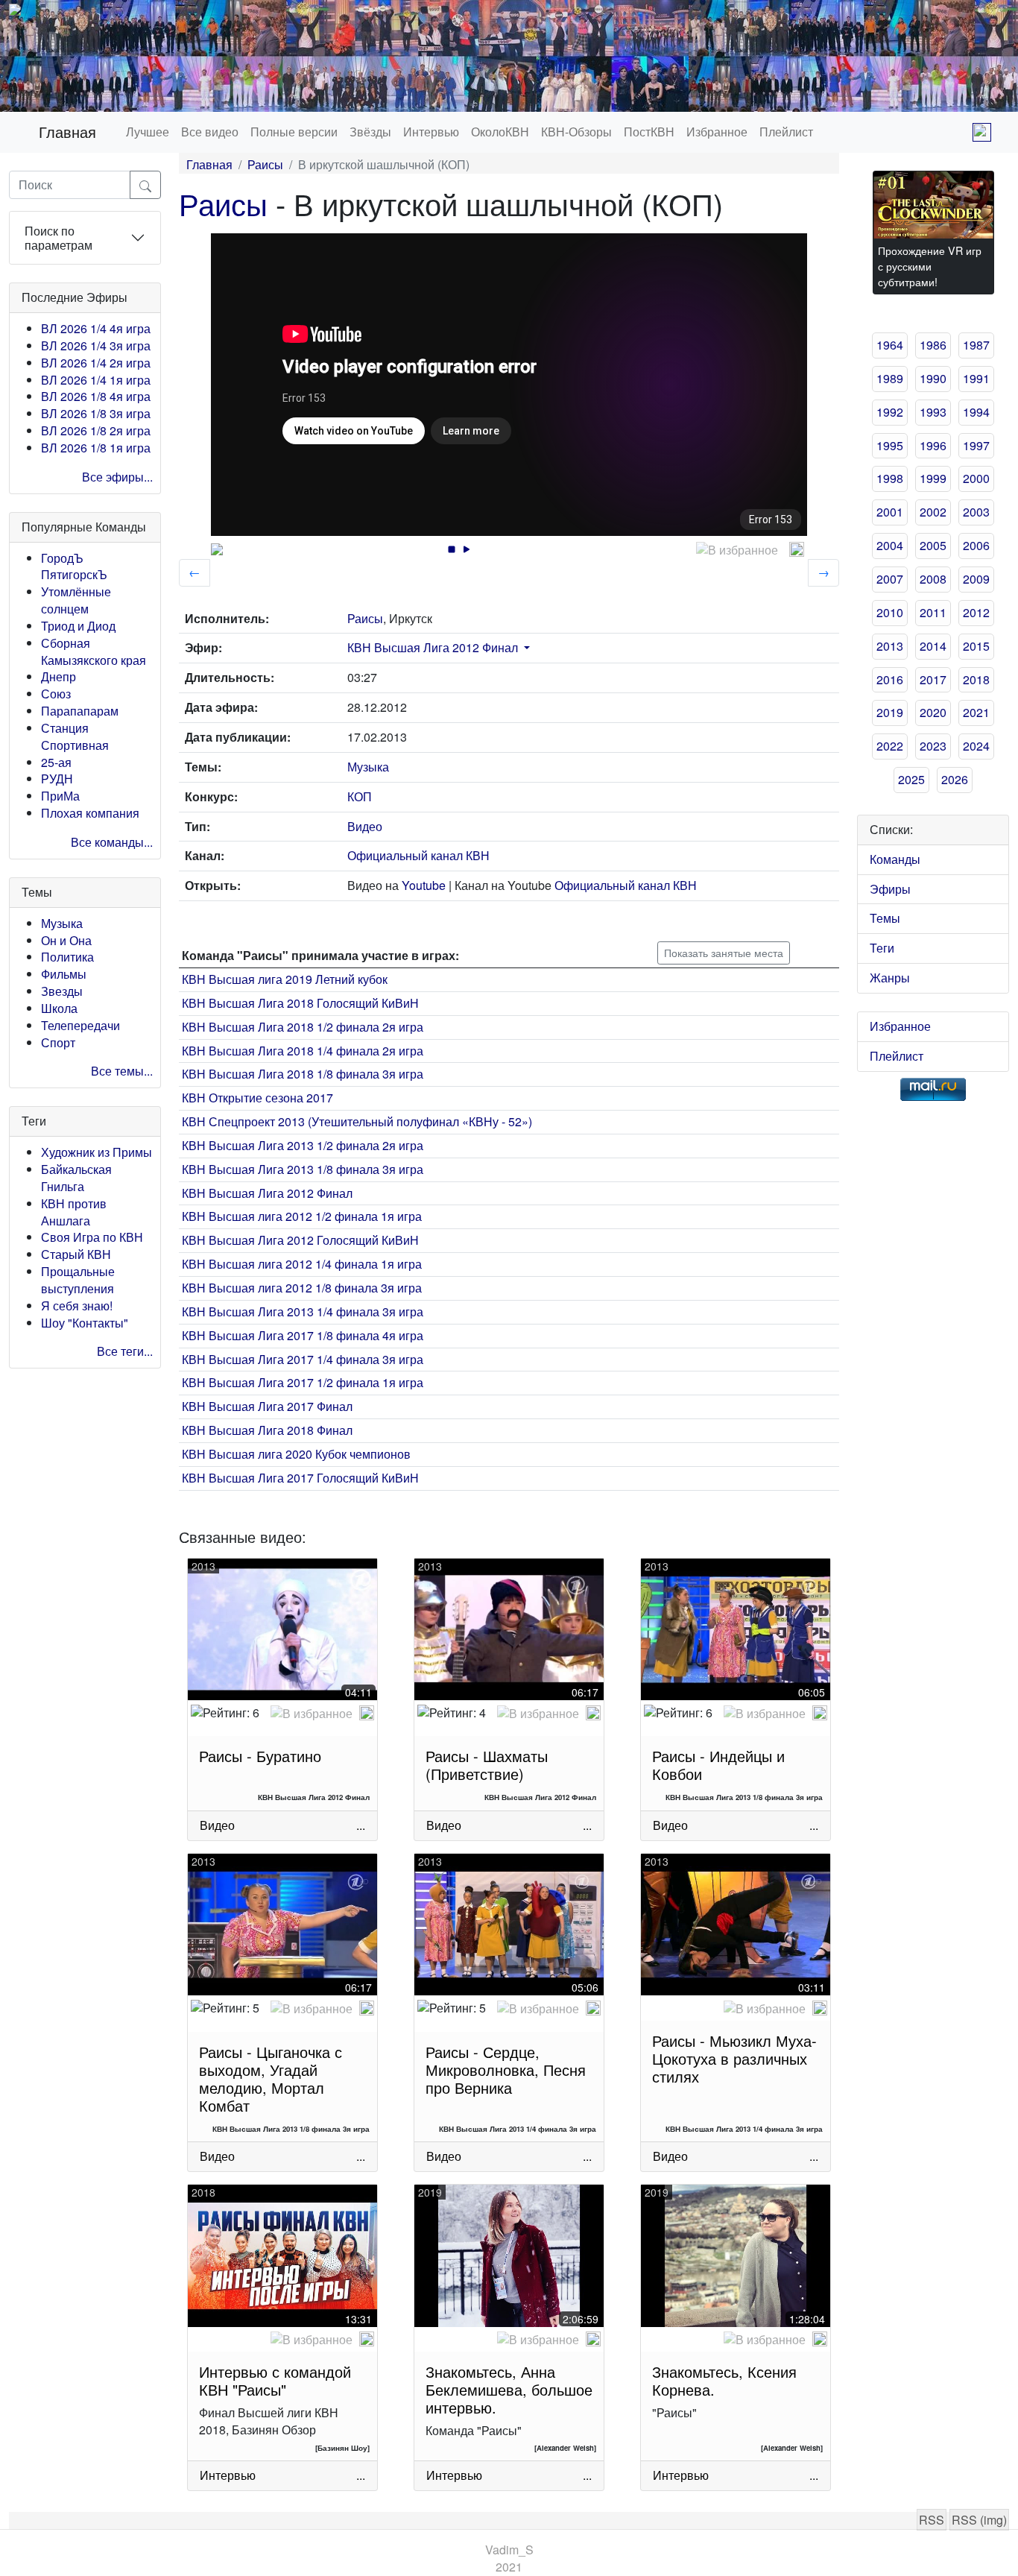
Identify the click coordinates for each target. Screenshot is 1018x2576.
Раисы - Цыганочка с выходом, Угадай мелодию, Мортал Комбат (271, 2078)
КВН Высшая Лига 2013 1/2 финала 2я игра (303, 1145)
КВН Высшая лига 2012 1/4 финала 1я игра (302, 1264)
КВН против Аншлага (74, 1212)
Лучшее (148, 132)
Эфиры (890, 889)
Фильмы (64, 974)
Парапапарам (80, 711)
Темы (885, 918)
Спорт (58, 1042)
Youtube (424, 885)
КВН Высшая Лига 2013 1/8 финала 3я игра (303, 1169)
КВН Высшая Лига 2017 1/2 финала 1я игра (303, 1382)
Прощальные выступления (78, 1280)
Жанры (890, 978)
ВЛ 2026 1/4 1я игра (96, 380)
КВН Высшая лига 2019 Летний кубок (285, 979)
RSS (932, 2520)
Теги (882, 948)
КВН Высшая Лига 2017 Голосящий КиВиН (300, 1478)
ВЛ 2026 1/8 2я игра (96, 430)
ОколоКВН (500, 132)
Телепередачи (80, 1025)
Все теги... (125, 1351)
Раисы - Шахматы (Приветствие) (487, 1765)
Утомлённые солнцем (76, 600)
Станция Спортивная (75, 736)
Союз (56, 694)
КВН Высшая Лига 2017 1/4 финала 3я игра (303, 1359)
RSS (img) (979, 2520)
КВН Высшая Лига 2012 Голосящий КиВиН (300, 1240)
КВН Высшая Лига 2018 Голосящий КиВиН (300, 1003)
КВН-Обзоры (576, 132)
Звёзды (370, 132)
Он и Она (66, 940)
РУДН (57, 779)
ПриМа (60, 796)
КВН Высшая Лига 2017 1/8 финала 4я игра (303, 1335)
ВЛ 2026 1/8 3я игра (96, 413)
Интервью (431, 132)
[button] (525, 647)
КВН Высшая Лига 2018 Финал (267, 1430)
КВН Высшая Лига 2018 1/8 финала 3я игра (303, 1074)
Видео (365, 826)
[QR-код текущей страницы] (982, 132)
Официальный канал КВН (418, 855)
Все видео (210, 132)
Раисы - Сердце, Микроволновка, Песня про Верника (506, 2070)
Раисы (265, 164)
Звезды (62, 991)
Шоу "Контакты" (85, 1323)
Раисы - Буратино (260, 1756)
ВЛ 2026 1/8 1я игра (96, 448)
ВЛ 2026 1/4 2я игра (96, 363)
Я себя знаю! (77, 1306)
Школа (59, 1008)
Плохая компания (90, 813)
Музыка (62, 923)
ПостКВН (649, 132)
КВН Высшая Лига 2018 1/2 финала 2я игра (303, 1027)
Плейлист (786, 132)
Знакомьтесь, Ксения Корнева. (724, 2380)
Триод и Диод (78, 626)
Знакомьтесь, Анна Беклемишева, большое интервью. (509, 2389)
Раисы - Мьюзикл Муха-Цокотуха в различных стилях (734, 2058)
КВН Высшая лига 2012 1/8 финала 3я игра (302, 1288)
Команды (895, 859)
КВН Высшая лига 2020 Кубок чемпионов (296, 1454)
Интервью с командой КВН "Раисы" (275, 2380)
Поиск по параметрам (59, 238)
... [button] (361, 1825)
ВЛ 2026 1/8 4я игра (96, 396)
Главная (67, 132)
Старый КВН (76, 1254)
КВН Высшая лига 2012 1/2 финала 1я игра (302, 1216)
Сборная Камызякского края (94, 651)
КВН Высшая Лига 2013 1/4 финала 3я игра (303, 1311)
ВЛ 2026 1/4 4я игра (96, 328)
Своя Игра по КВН (92, 1237)
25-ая (56, 762)
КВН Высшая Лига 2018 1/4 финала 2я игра (303, 1051)
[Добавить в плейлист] (797, 549)
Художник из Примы (97, 1152)
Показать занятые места (724, 953)
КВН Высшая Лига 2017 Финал (267, 1406)
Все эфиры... (117, 477)
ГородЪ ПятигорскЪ (74, 566)
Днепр (59, 676)
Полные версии (294, 132)
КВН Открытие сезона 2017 (257, 1098)
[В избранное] (737, 550)
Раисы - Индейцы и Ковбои (718, 1765)
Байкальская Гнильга (76, 1178)
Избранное (717, 132)
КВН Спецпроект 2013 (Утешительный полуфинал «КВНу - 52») (357, 1121)
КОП (360, 796)
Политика (67, 957)
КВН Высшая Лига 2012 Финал (433, 647)
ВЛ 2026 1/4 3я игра (96, 345)
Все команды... (112, 842)
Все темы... (122, 1071)
